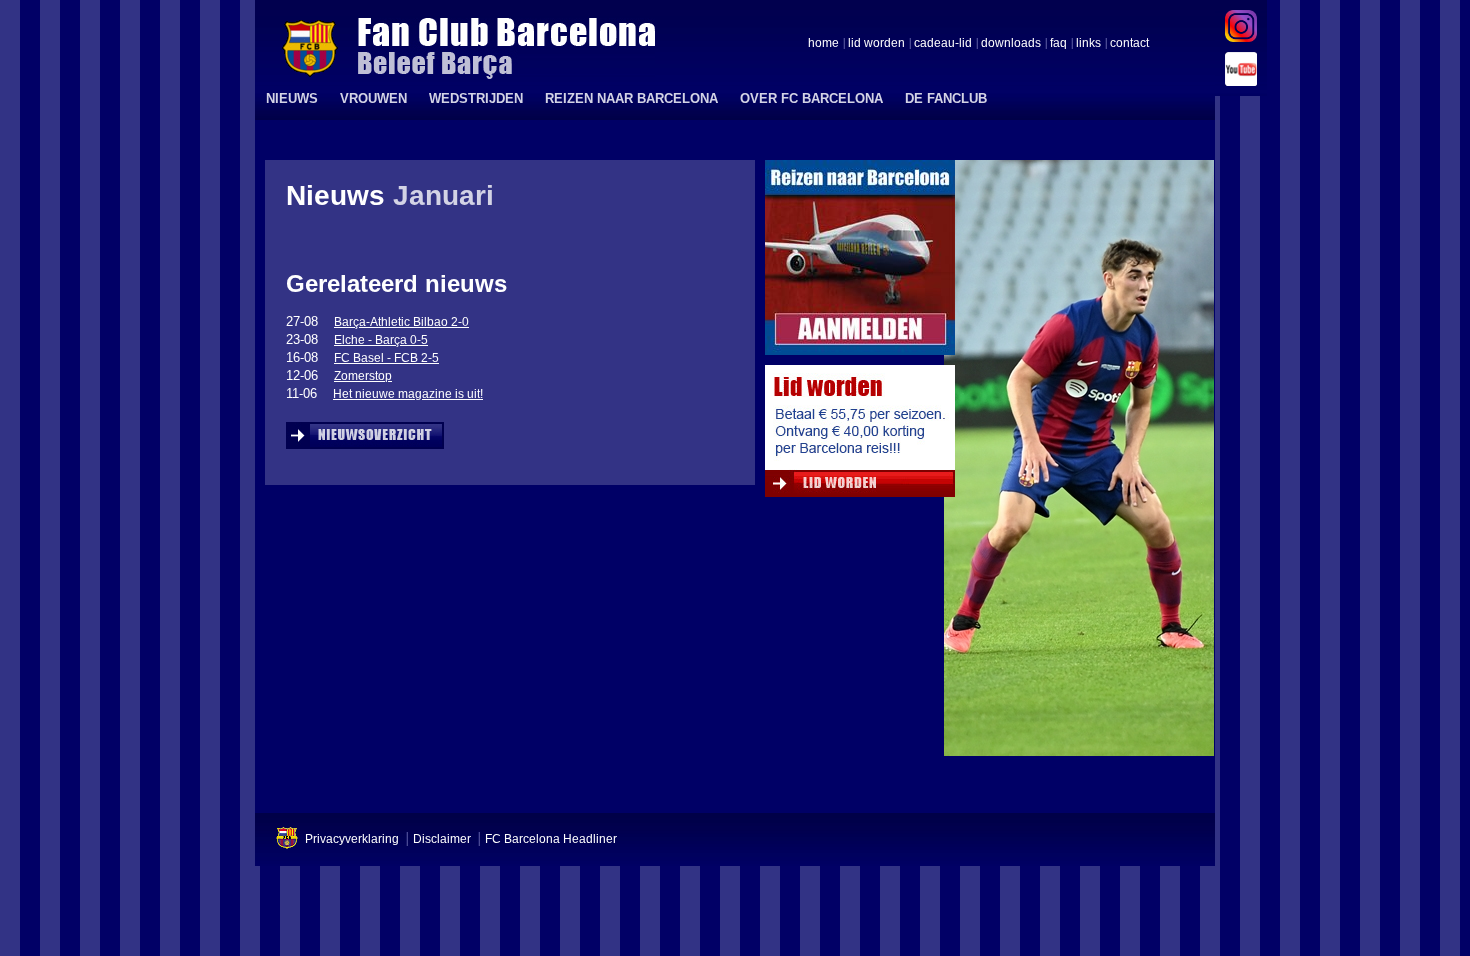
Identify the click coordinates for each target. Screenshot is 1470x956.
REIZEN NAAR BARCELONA (631, 98)
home (823, 44)
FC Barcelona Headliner (551, 839)
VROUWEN (373, 98)
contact (1129, 44)
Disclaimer (442, 839)
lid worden (876, 44)
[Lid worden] (860, 436)
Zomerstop (363, 376)
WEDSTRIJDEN (476, 98)
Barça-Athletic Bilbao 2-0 (401, 322)
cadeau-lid (943, 44)
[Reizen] (860, 262)
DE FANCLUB (946, 98)
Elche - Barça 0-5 (381, 340)
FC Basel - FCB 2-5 (386, 358)
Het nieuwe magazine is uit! (408, 394)
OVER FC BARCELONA (811, 98)
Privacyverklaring (352, 839)
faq (1058, 44)
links (1088, 44)
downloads (1011, 44)
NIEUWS (292, 98)
